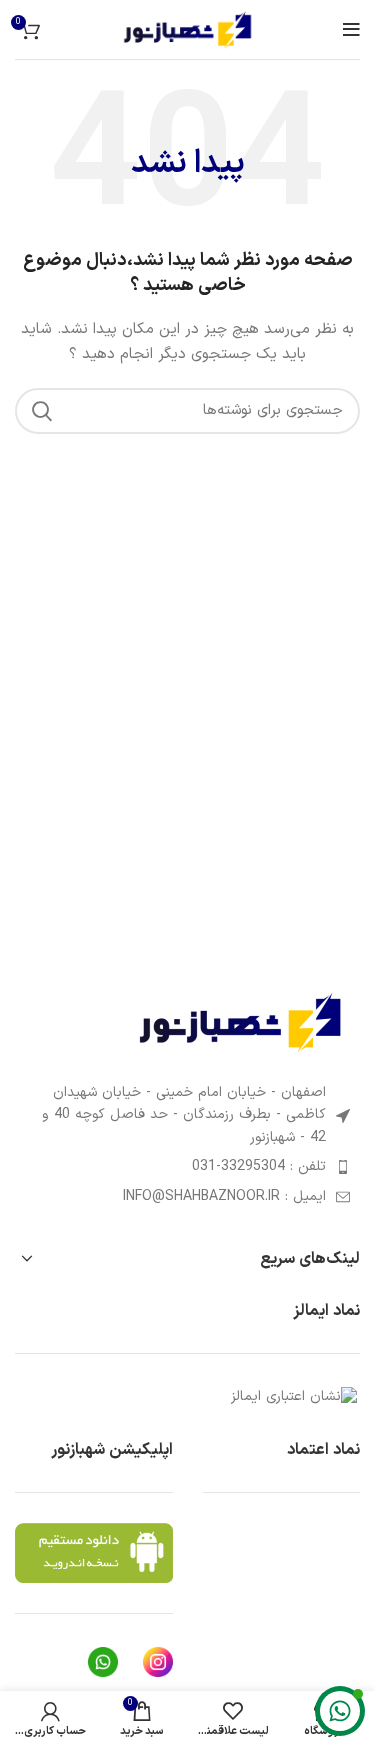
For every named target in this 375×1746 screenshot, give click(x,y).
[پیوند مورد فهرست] (187, 1167)
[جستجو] (42, 411)
